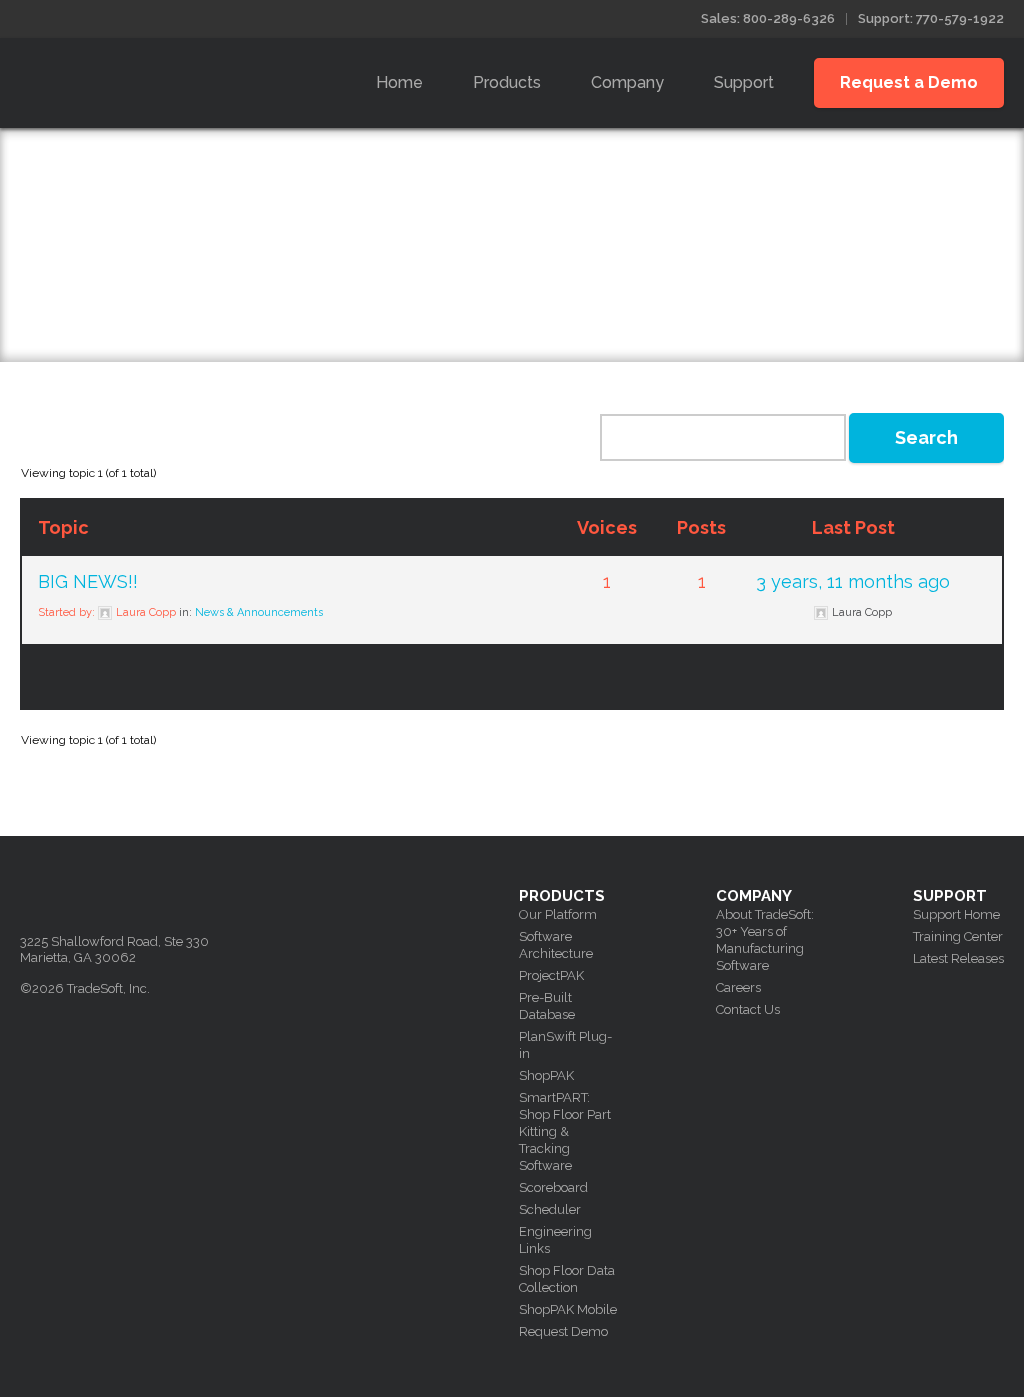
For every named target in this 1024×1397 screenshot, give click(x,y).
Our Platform (558, 914)
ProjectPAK (551, 975)
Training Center (958, 936)
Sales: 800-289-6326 (768, 18)
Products (507, 82)
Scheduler (550, 1209)
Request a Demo (909, 82)
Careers (738, 987)
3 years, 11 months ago (853, 581)
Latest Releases (958, 958)
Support (744, 82)
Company (627, 82)
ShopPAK (546, 1075)
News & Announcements (259, 612)
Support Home (956, 914)
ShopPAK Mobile (568, 1309)
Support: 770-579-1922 (931, 18)
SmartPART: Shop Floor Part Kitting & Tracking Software (565, 1131)
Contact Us (748, 1009)
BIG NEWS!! (88, 581)
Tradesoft (162, 78)
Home (399, 82)
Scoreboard (553, 1187)
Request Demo (563, 1331)
